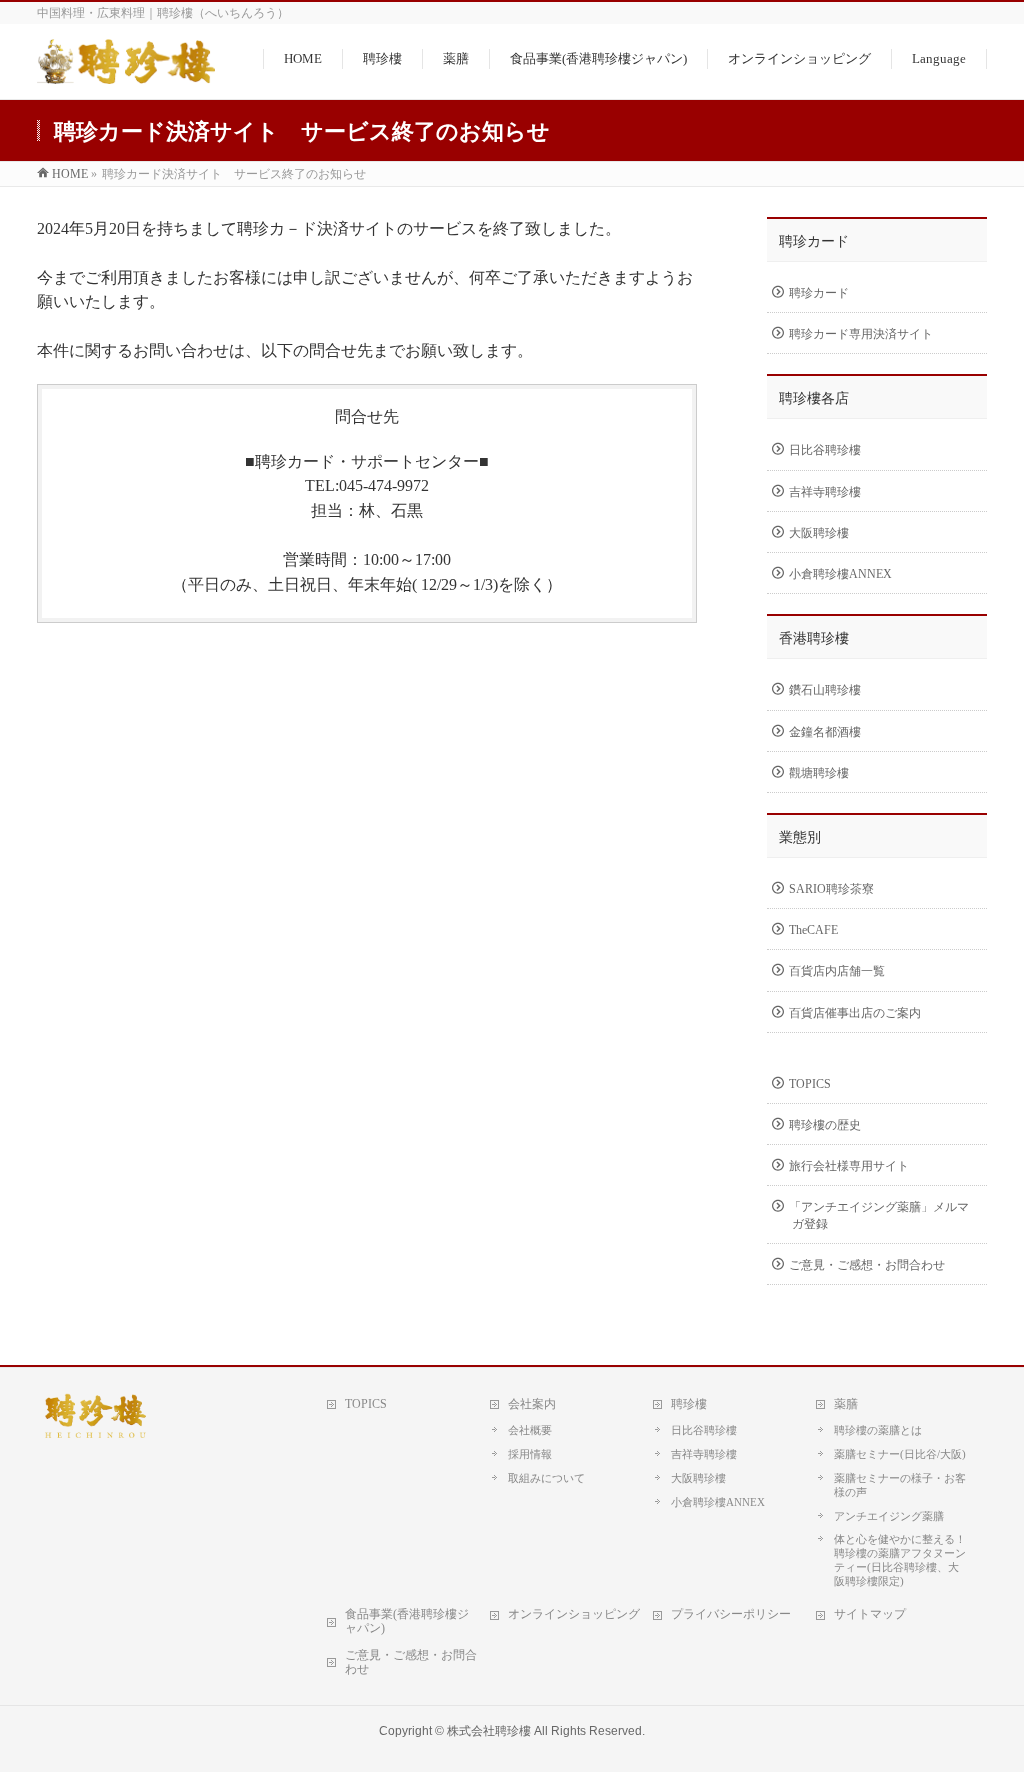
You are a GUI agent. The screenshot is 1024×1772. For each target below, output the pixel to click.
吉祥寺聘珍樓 (825, 492)
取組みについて (546, 1478)
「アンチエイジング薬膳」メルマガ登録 (879, 1215)
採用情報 (530, 1454)
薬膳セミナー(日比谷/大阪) (900, 1454)
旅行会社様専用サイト (849, 1166)
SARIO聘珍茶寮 (831, 889)
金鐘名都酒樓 (825, 732)
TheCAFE (813, 930)
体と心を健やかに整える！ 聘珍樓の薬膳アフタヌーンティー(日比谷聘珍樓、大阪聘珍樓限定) (900, 1560)
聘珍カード (819, 293)
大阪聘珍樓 (819, 533)
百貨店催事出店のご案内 (855, 1013)
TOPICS (810, 1084)
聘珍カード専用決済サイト (861, 334)
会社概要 (530, 1430)
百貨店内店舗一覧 (837, 971)
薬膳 (846, 1404)
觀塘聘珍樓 (819, 773)
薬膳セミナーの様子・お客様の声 (900, 1485)
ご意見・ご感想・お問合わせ (867, 1265)
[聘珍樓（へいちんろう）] (126, 73)
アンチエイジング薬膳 (889, 1516)
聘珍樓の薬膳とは (878, 1430)
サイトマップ (870, 1614)
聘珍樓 (689, 1404)
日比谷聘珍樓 (825, 450)
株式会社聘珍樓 (489, 1731)
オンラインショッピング (574, 1614)
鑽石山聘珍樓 (825, 690)
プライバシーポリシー (731, 1614)
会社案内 (532, 1404)
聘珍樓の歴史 (825, 1125)
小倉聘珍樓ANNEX (840, 574)
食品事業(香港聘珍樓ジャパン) (407, 1621)
